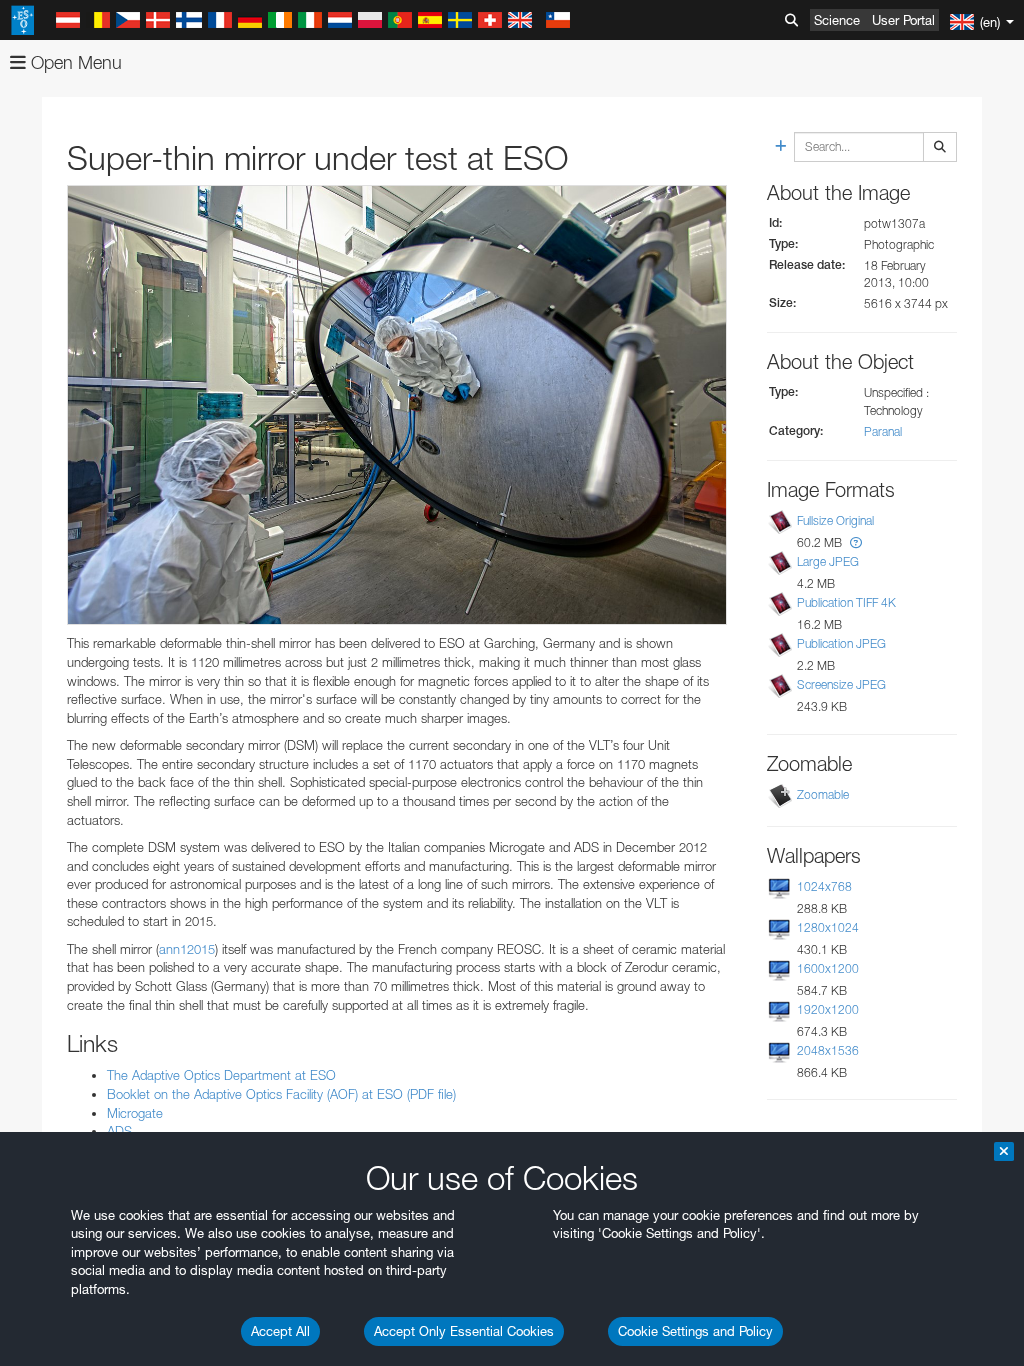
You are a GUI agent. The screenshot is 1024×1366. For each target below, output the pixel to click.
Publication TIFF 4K (846, 602)
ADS (119, 1131)
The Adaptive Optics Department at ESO (221, 1075)
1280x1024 (828, 927)
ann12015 (187, 949)
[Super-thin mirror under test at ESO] (397, 405)
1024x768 (824, 886)
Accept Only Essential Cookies (464, 1331)
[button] (856, 542)
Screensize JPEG (841, 684)
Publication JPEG (841, 643)
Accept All (280, 1331)
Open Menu (74, 62)
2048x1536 (828, 1050)
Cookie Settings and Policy (695, 1331)
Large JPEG (828, 561)
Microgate (135, 1113)
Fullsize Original (835, 520)
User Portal (903, 20)
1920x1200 (828, 1009)
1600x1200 (828, 968)
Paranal (883, 431)
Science (837, 20)
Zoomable (823, 794)
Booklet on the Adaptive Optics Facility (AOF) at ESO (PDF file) (281, 1094)
